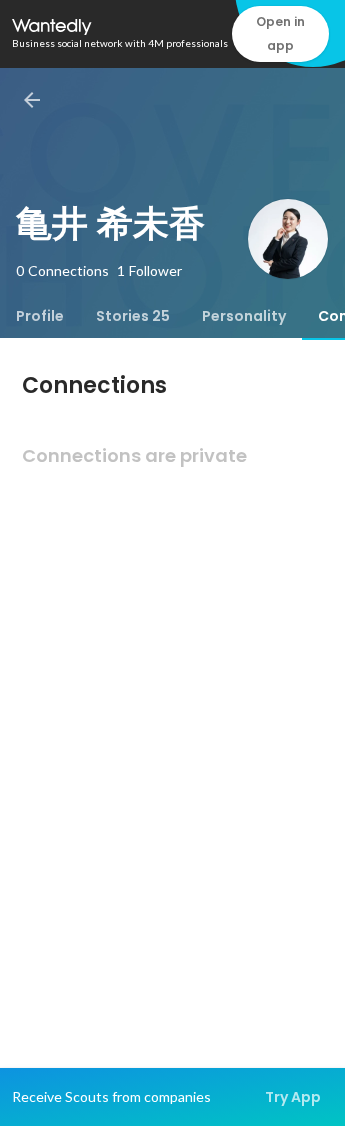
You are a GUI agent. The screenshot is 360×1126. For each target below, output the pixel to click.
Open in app (280, 33)
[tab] (40, 316)
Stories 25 (133, 316)
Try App (293, 1097)
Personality (244, 316)
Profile (40, 316)
